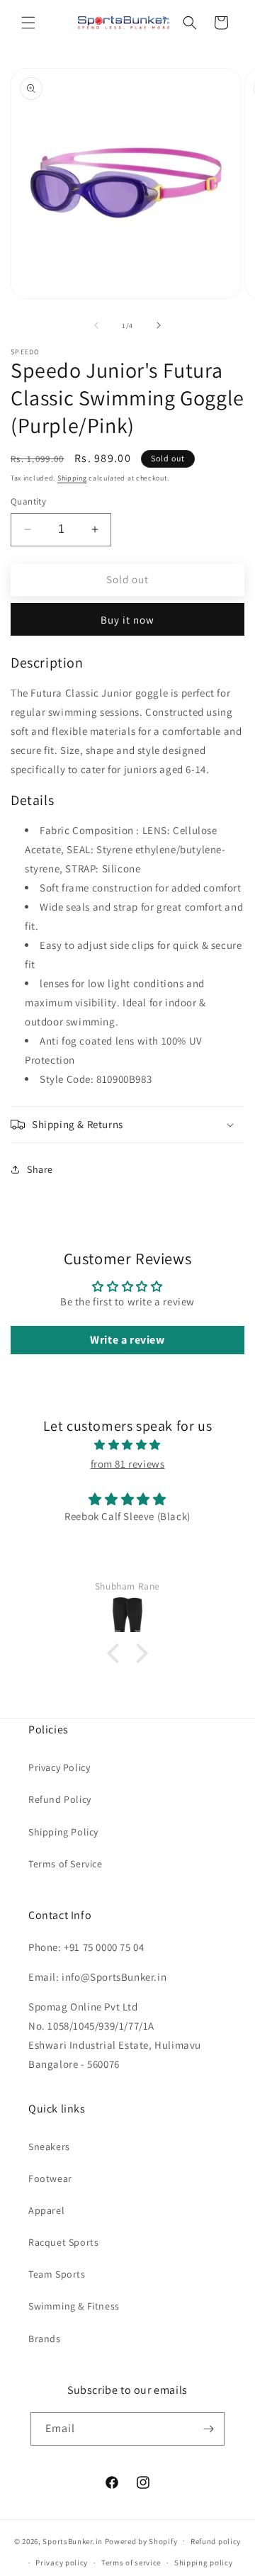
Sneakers (49, 2147)
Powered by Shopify (141, 2541)
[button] (28, 23)
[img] (127, 1445)
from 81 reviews (128, 1464)
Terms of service (131, 2563)
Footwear (50, 2178)
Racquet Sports (63, 2242)
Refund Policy (60, 1799)
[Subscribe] (208, 2429)
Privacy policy (62, 2563)
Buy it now (127, 620)
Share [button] (40, 1169)
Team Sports (57, 2274)
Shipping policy (204, 2563)
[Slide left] (96, 325)
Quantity (28, 501)
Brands (45, 2339)
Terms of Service (66, 1864)
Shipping (72, 478)
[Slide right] (159, 325)
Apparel (46, 2210)
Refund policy (216, 2541)
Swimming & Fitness (74, 2306)
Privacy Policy (59, 1767)
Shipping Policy (63, 1832)
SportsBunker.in (73, 2541)
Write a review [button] (127, 1340)
